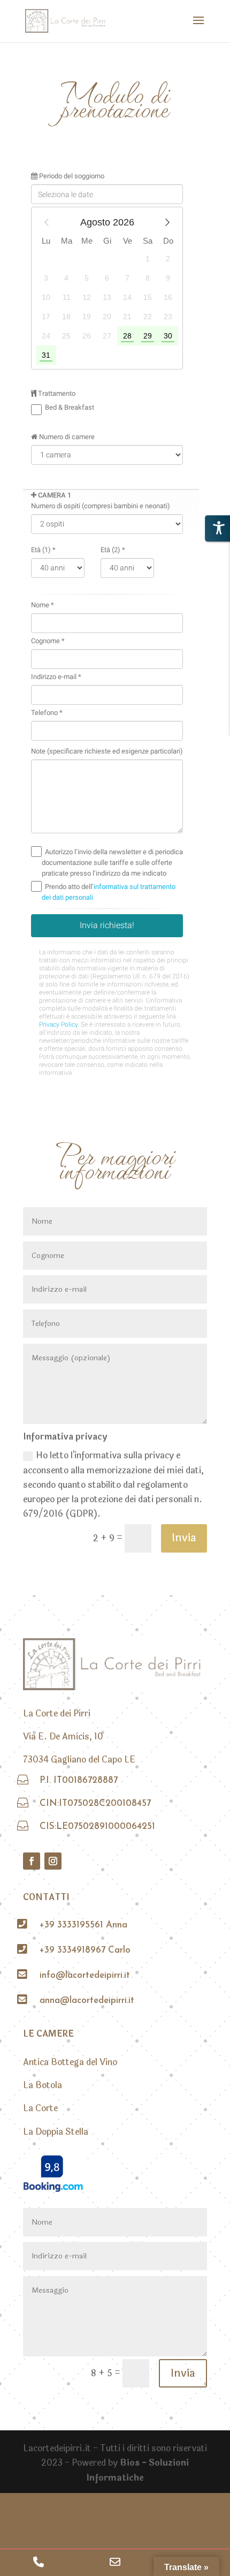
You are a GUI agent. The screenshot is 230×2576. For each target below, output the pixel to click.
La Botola (43, 2085)
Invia (184, 1538)
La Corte (40, 2108)
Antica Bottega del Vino (70, 2062)
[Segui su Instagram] (53, 1861)
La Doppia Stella (56, 2132)
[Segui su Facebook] (32, 1861)
